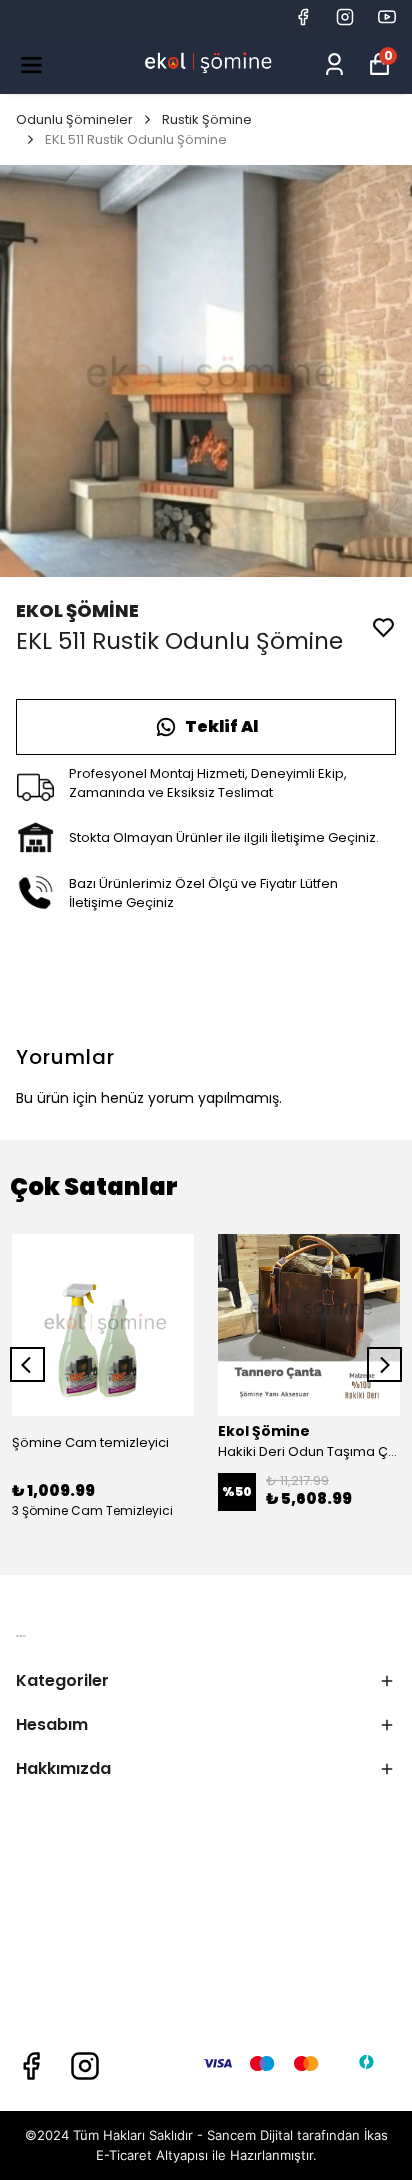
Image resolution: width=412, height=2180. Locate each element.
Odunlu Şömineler (74, 119)
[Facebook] (31, 2066)
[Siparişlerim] (334, 64)
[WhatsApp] (206, 727)
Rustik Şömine (207, 119)
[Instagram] (85, 2066)
